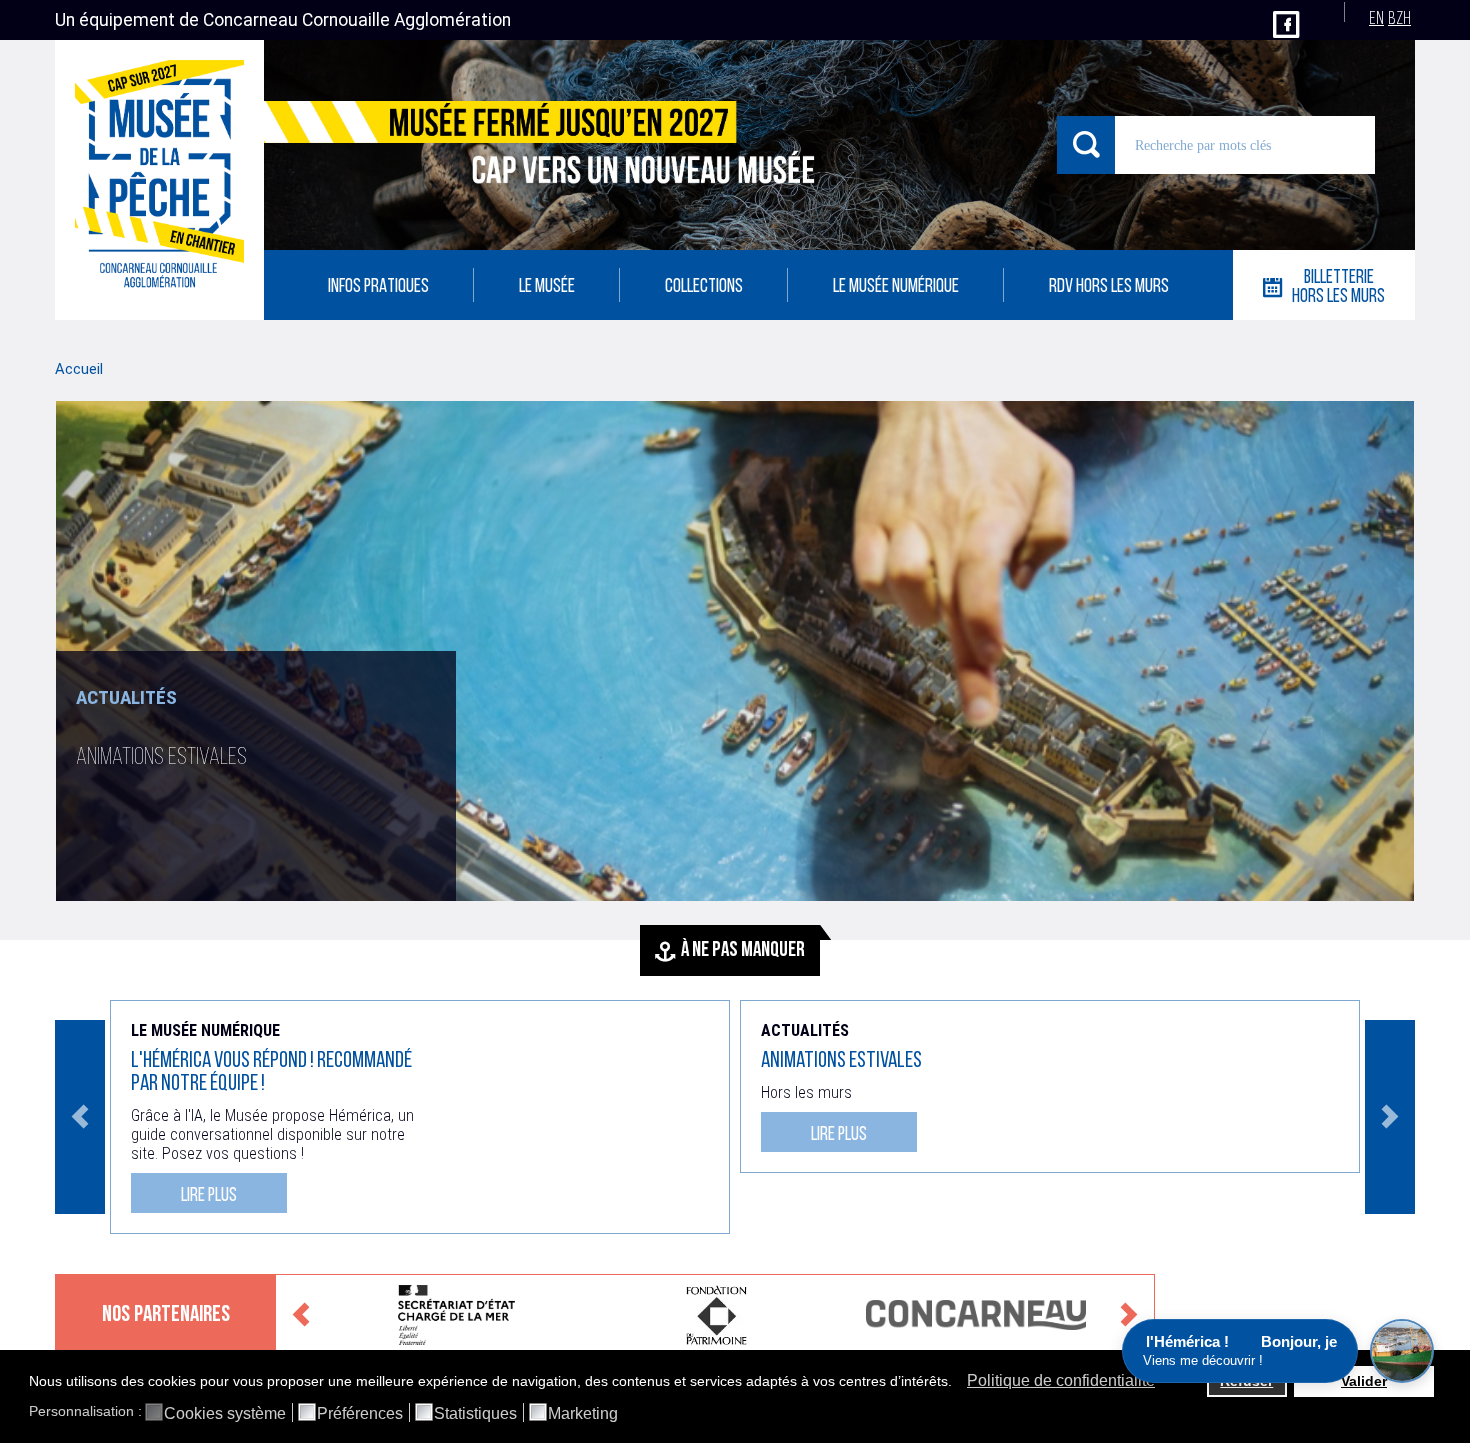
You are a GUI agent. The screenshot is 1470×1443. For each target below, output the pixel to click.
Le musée (547, 287)
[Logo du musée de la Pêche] (159, 180)
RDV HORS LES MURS (1109, 287)
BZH (1399, 19)
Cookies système (225, 1414)
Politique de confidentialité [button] (1061, 1380)
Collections (704, 287)
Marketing (583, 1414)
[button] (957, 1383)
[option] (735, 681)
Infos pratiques (378, 287)
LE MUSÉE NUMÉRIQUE (896, 287)
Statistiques (475, 1414)
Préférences (360, 1414)
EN (1376, 19)
